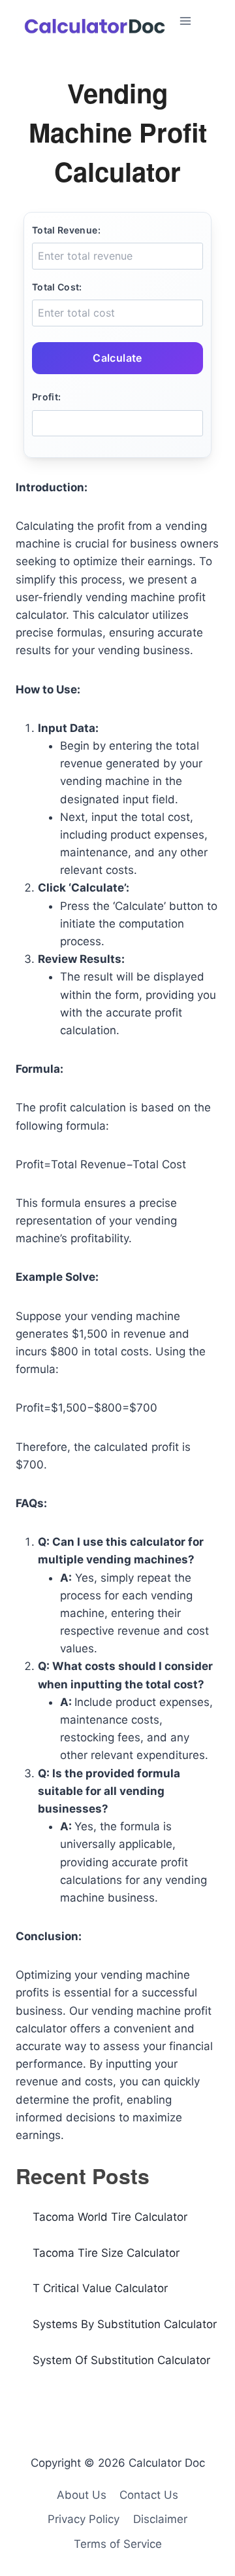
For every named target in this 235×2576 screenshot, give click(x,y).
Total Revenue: (66, 230)
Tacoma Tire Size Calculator (106, 2253)
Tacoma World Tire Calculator (110, 2217)
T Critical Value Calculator (100, 2288)
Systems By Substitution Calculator (125, 2324)
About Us (82, 2495)
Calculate (117, 358)
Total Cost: (57, 287)
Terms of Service (118, 2544)
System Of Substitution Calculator (121, 2360)
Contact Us (149, 2495)
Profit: (46, 397)
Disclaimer (160, 2519)
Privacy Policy (84, 2519)
